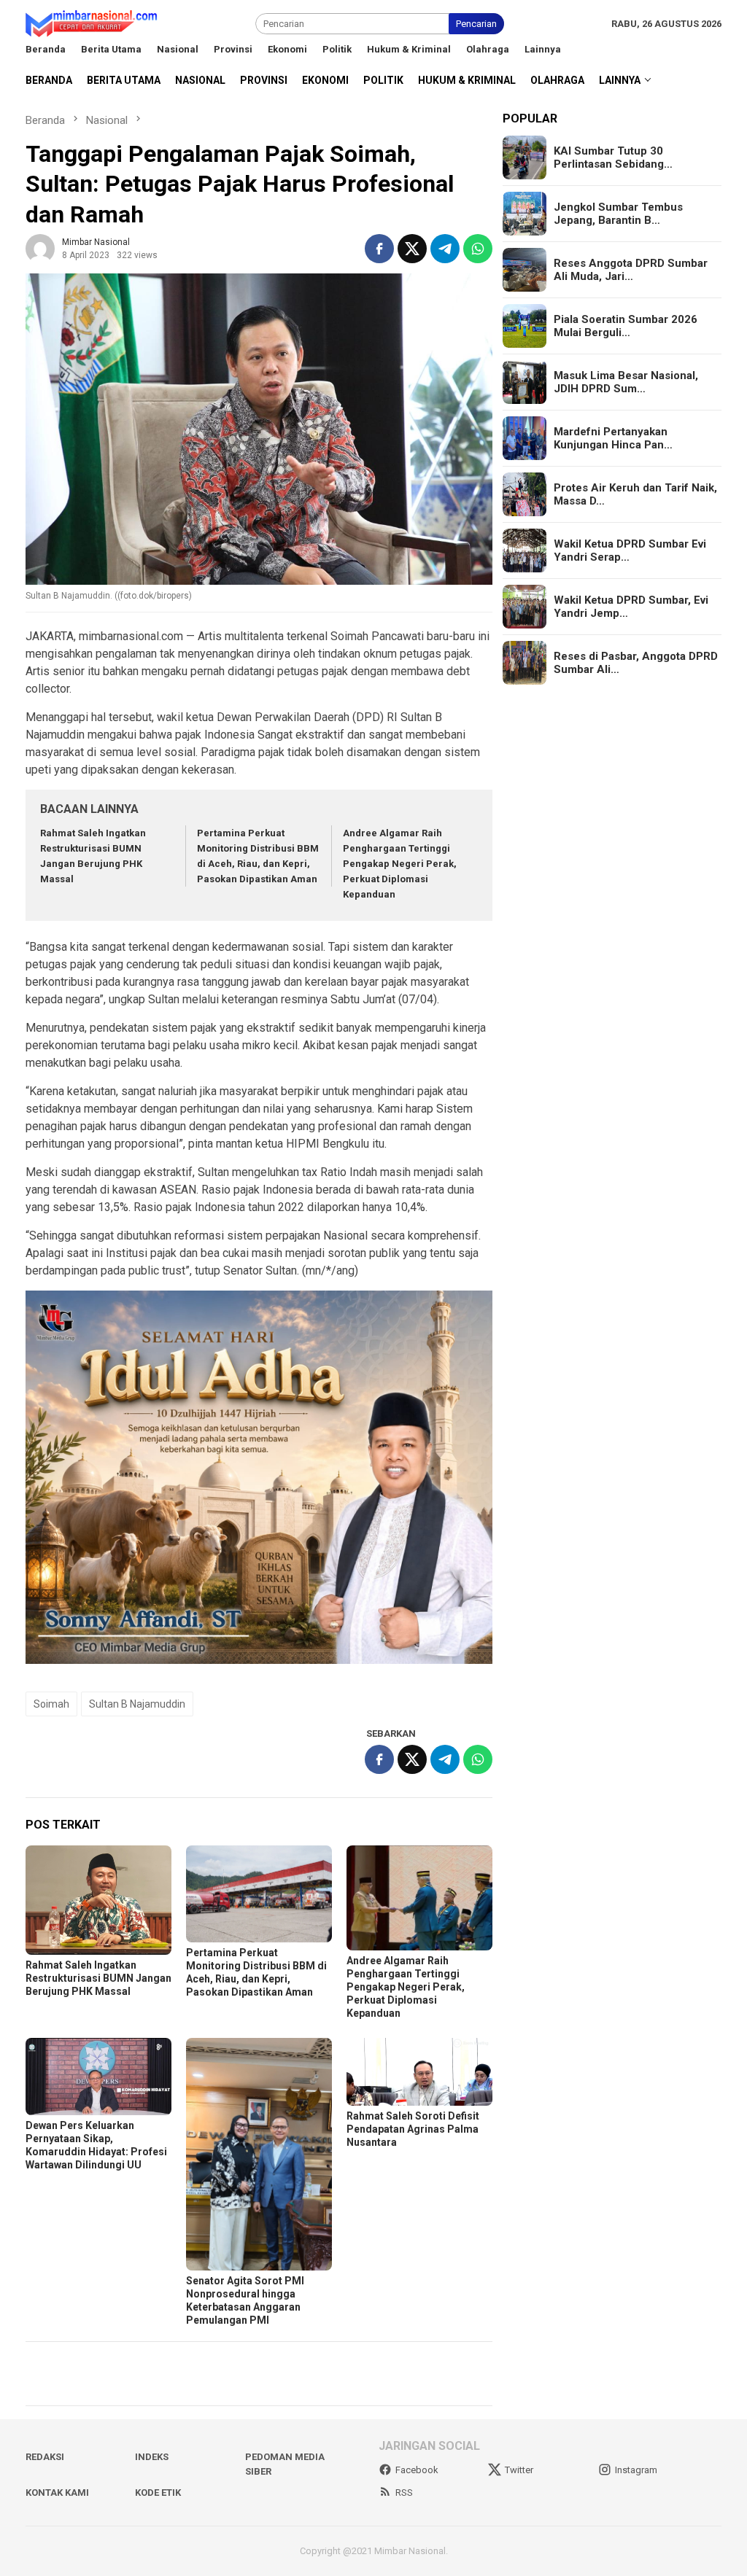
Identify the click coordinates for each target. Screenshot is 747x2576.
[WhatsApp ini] (478, 249)
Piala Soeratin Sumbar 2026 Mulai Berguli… (626, 326)
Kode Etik (158, 2493)
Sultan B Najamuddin (137, 1704)
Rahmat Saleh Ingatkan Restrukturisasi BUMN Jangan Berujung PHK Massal (98, 1978)
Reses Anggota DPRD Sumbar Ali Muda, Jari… (631, 270)
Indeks (152, 2457)
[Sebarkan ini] (379, 249)
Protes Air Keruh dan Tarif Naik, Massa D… (635, 494)
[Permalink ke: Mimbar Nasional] (40, 248)
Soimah (51, 1704)
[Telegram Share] (445, 249)
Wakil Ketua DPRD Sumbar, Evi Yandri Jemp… (631, 607)
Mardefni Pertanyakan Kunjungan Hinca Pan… (613, 438)
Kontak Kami (57, 2493)
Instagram (636, 2470)
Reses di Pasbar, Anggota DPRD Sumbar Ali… (636, 663)
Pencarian (476, 24)
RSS (404, 2493)
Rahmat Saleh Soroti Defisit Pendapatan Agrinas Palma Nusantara (413, 2129)
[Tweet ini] (412, 249)
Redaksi (45, 2457)
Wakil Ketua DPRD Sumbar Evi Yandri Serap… (630, 550)
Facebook (417, 2470)
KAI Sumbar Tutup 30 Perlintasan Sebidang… (613, 157)
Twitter (519, 2470)
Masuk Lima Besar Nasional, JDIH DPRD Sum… (626, 382)
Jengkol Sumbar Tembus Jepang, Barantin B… (618, 214)
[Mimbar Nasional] (94, 23)
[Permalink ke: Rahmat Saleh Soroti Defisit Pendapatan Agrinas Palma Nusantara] (419, 2072)
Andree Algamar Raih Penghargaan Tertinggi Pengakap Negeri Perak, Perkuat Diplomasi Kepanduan (400, 863)
